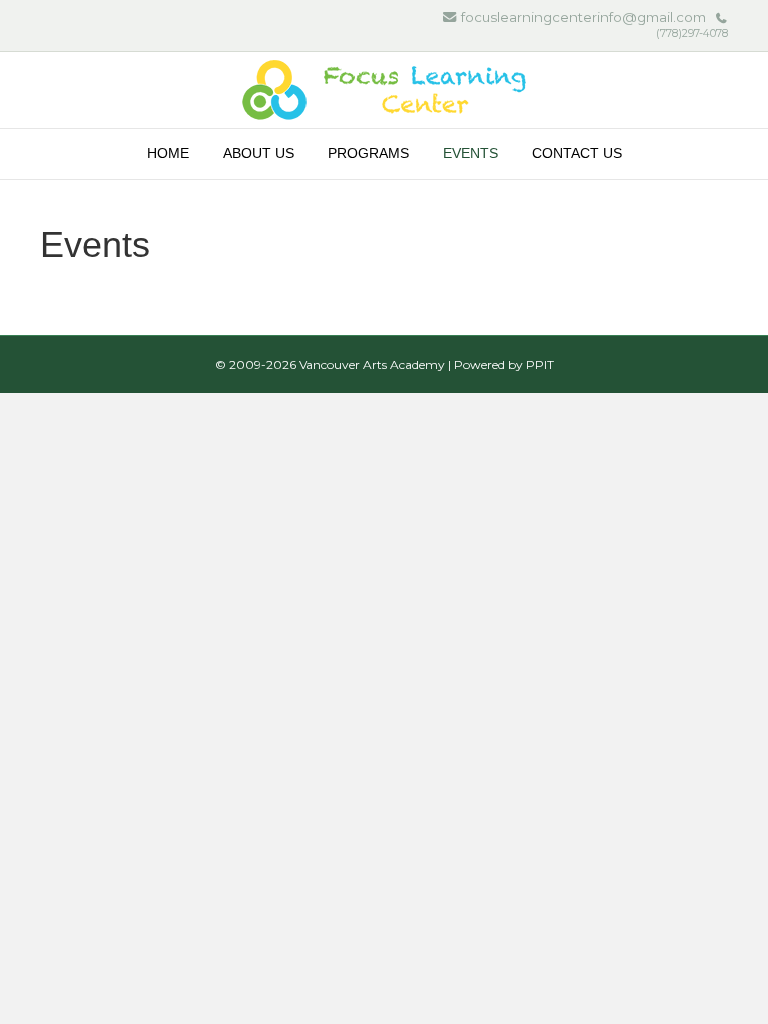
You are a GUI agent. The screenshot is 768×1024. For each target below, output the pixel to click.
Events (470, 153)
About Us (258, 153)
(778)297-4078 (692, 33)
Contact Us (577, 153)
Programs (368, 153)
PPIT (540, 364)
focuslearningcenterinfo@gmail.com (583, 17)
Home (168, 153)
